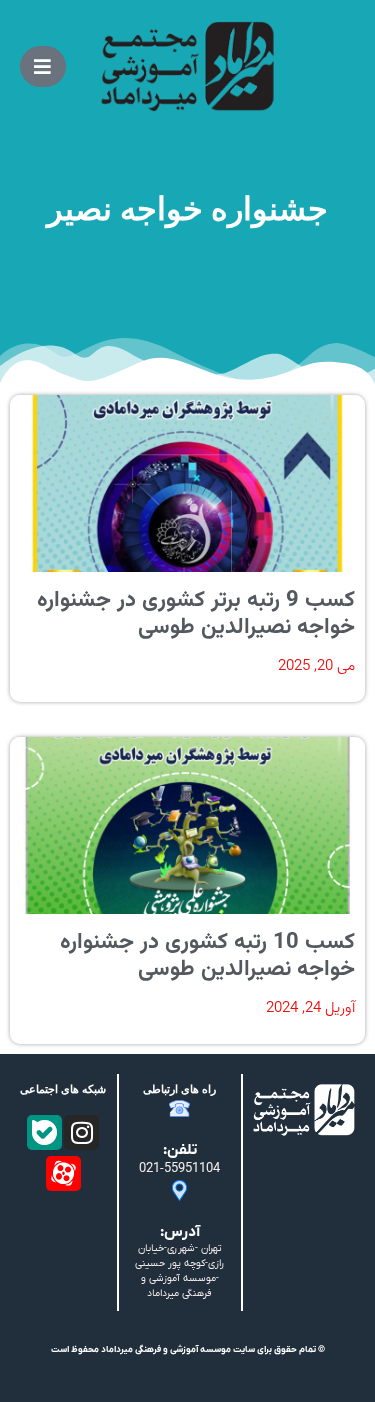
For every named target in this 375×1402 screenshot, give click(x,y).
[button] (43, 66)
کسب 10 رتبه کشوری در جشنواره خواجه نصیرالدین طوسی (207, 955)
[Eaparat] (63, 1173)
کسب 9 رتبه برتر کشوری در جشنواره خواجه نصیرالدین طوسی (196, 613)
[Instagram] (81, 1132)
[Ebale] (44, 1132)
